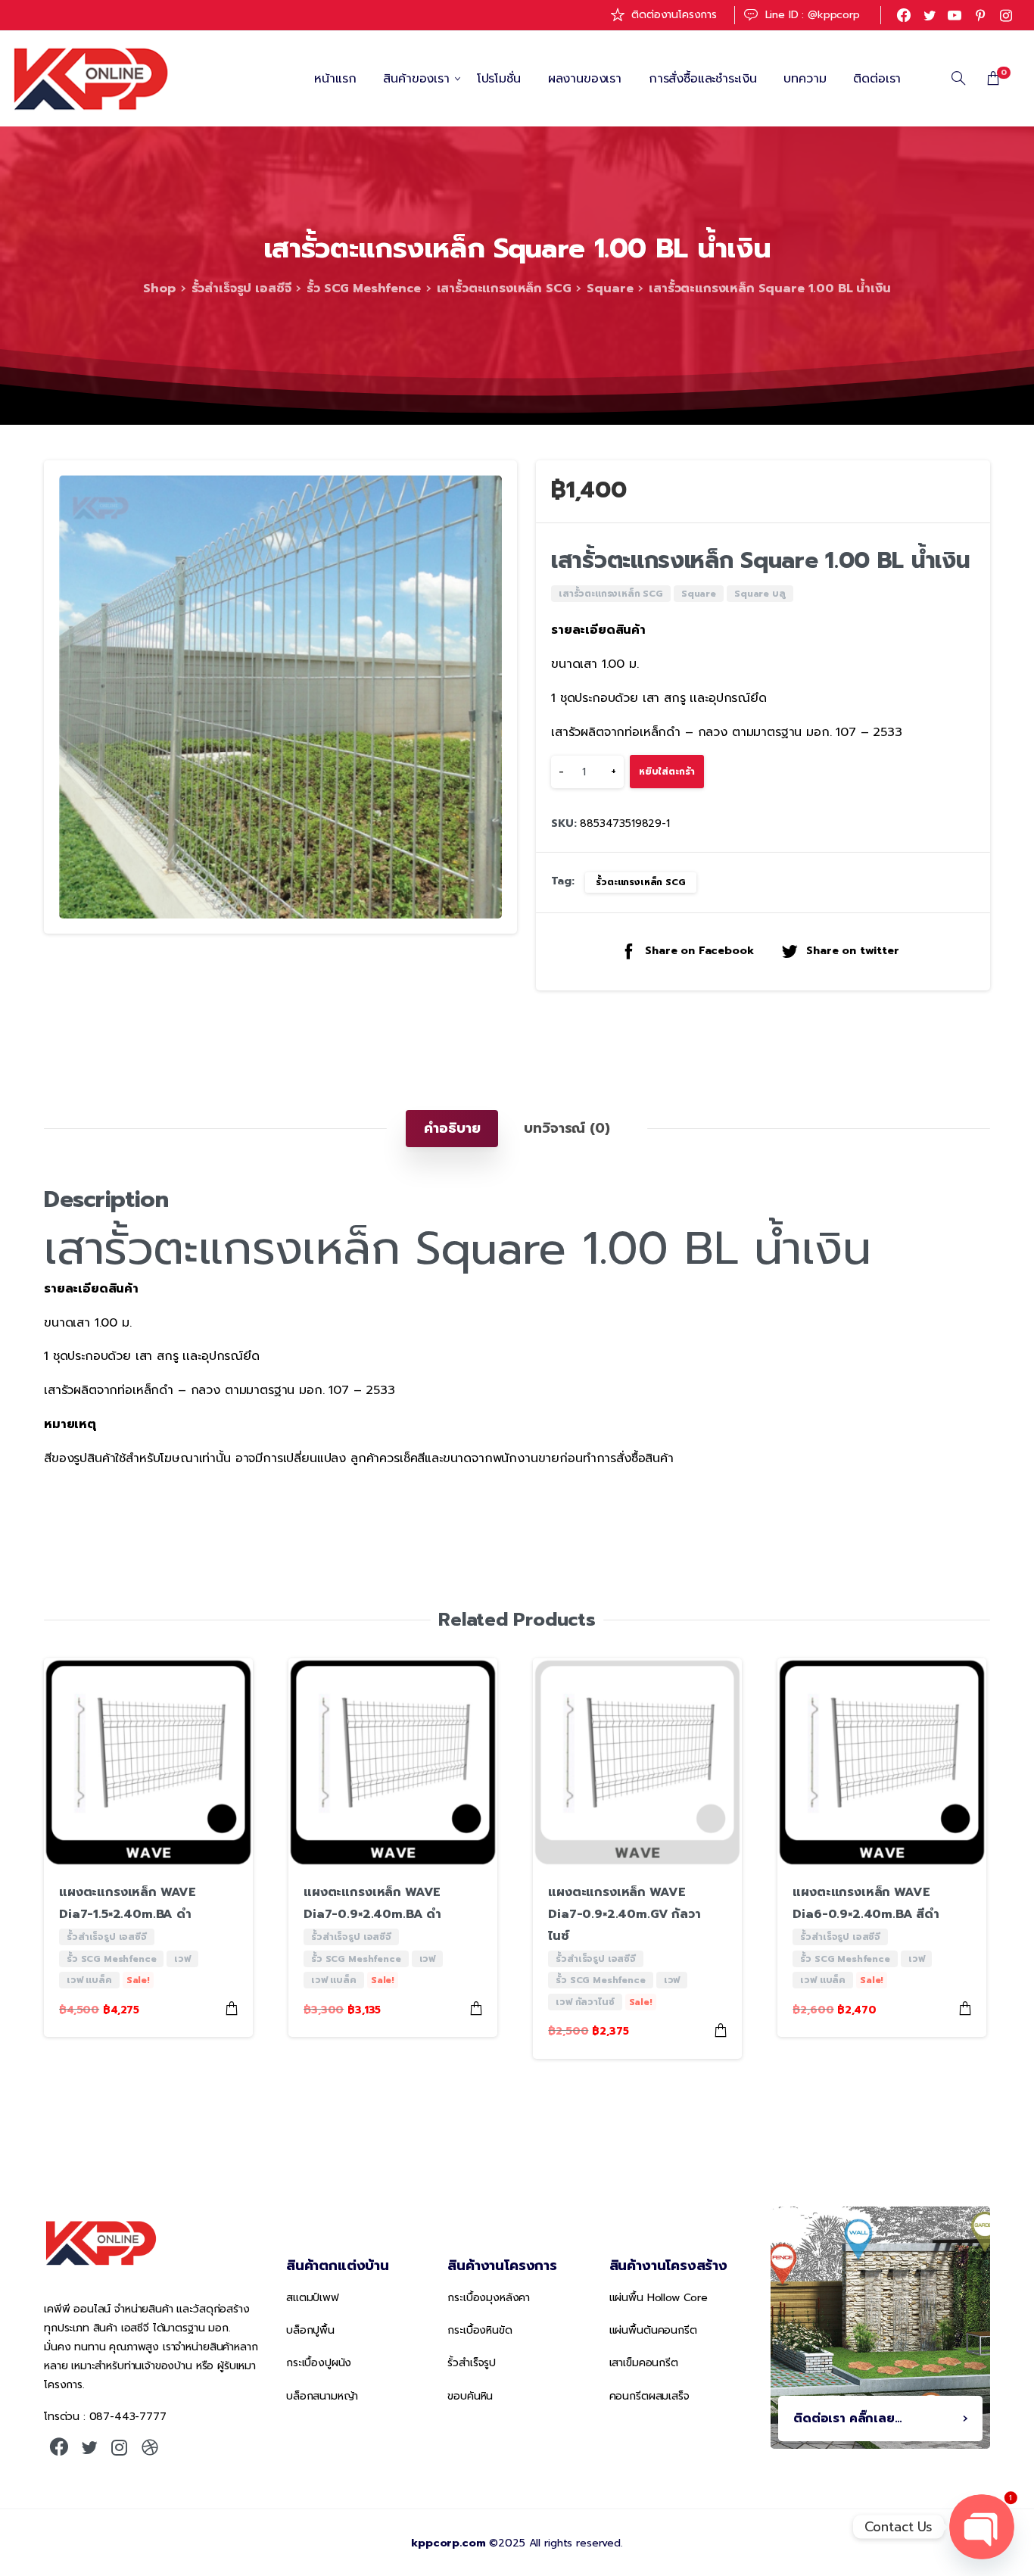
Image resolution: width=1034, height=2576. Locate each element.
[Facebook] (904, 15)
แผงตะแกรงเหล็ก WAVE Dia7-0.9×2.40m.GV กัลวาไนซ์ (624, 1914)
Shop (159, 288)
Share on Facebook (699, 952)
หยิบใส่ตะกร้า (667, 772)
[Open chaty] (982, 2527)
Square (610, 288)
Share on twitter (852, 952)
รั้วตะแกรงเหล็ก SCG (640, 882)
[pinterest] (980, 15)
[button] (491, 486)
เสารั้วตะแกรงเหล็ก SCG (504, 288)
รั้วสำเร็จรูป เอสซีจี (241, 288)
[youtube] (955, 15)
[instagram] (1006, 15)
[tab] (452, 1128)
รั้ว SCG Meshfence (363, 288)
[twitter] (930, 15)
